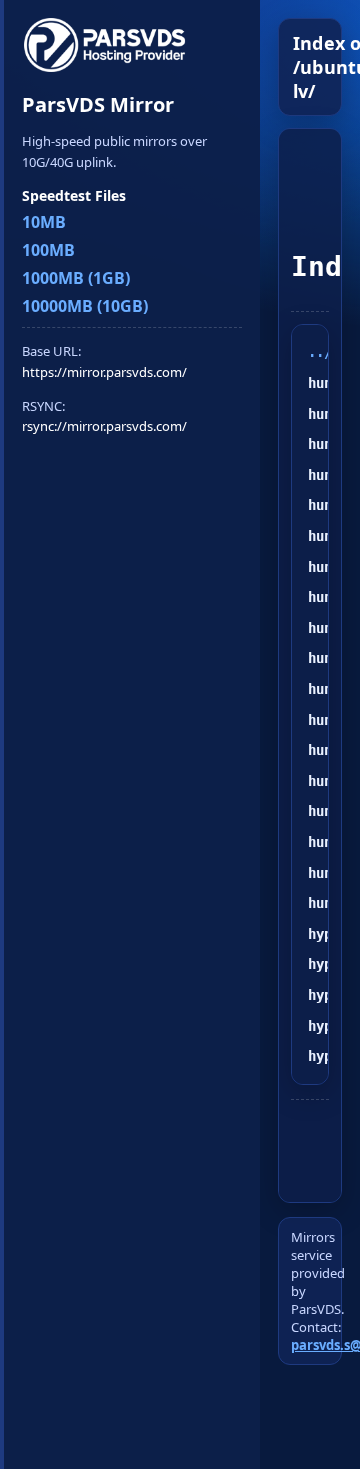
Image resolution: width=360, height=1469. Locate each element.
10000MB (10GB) (85, 306)
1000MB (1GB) (76, 278)
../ (320, 352)
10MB (44, 222)
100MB (48, 250)
